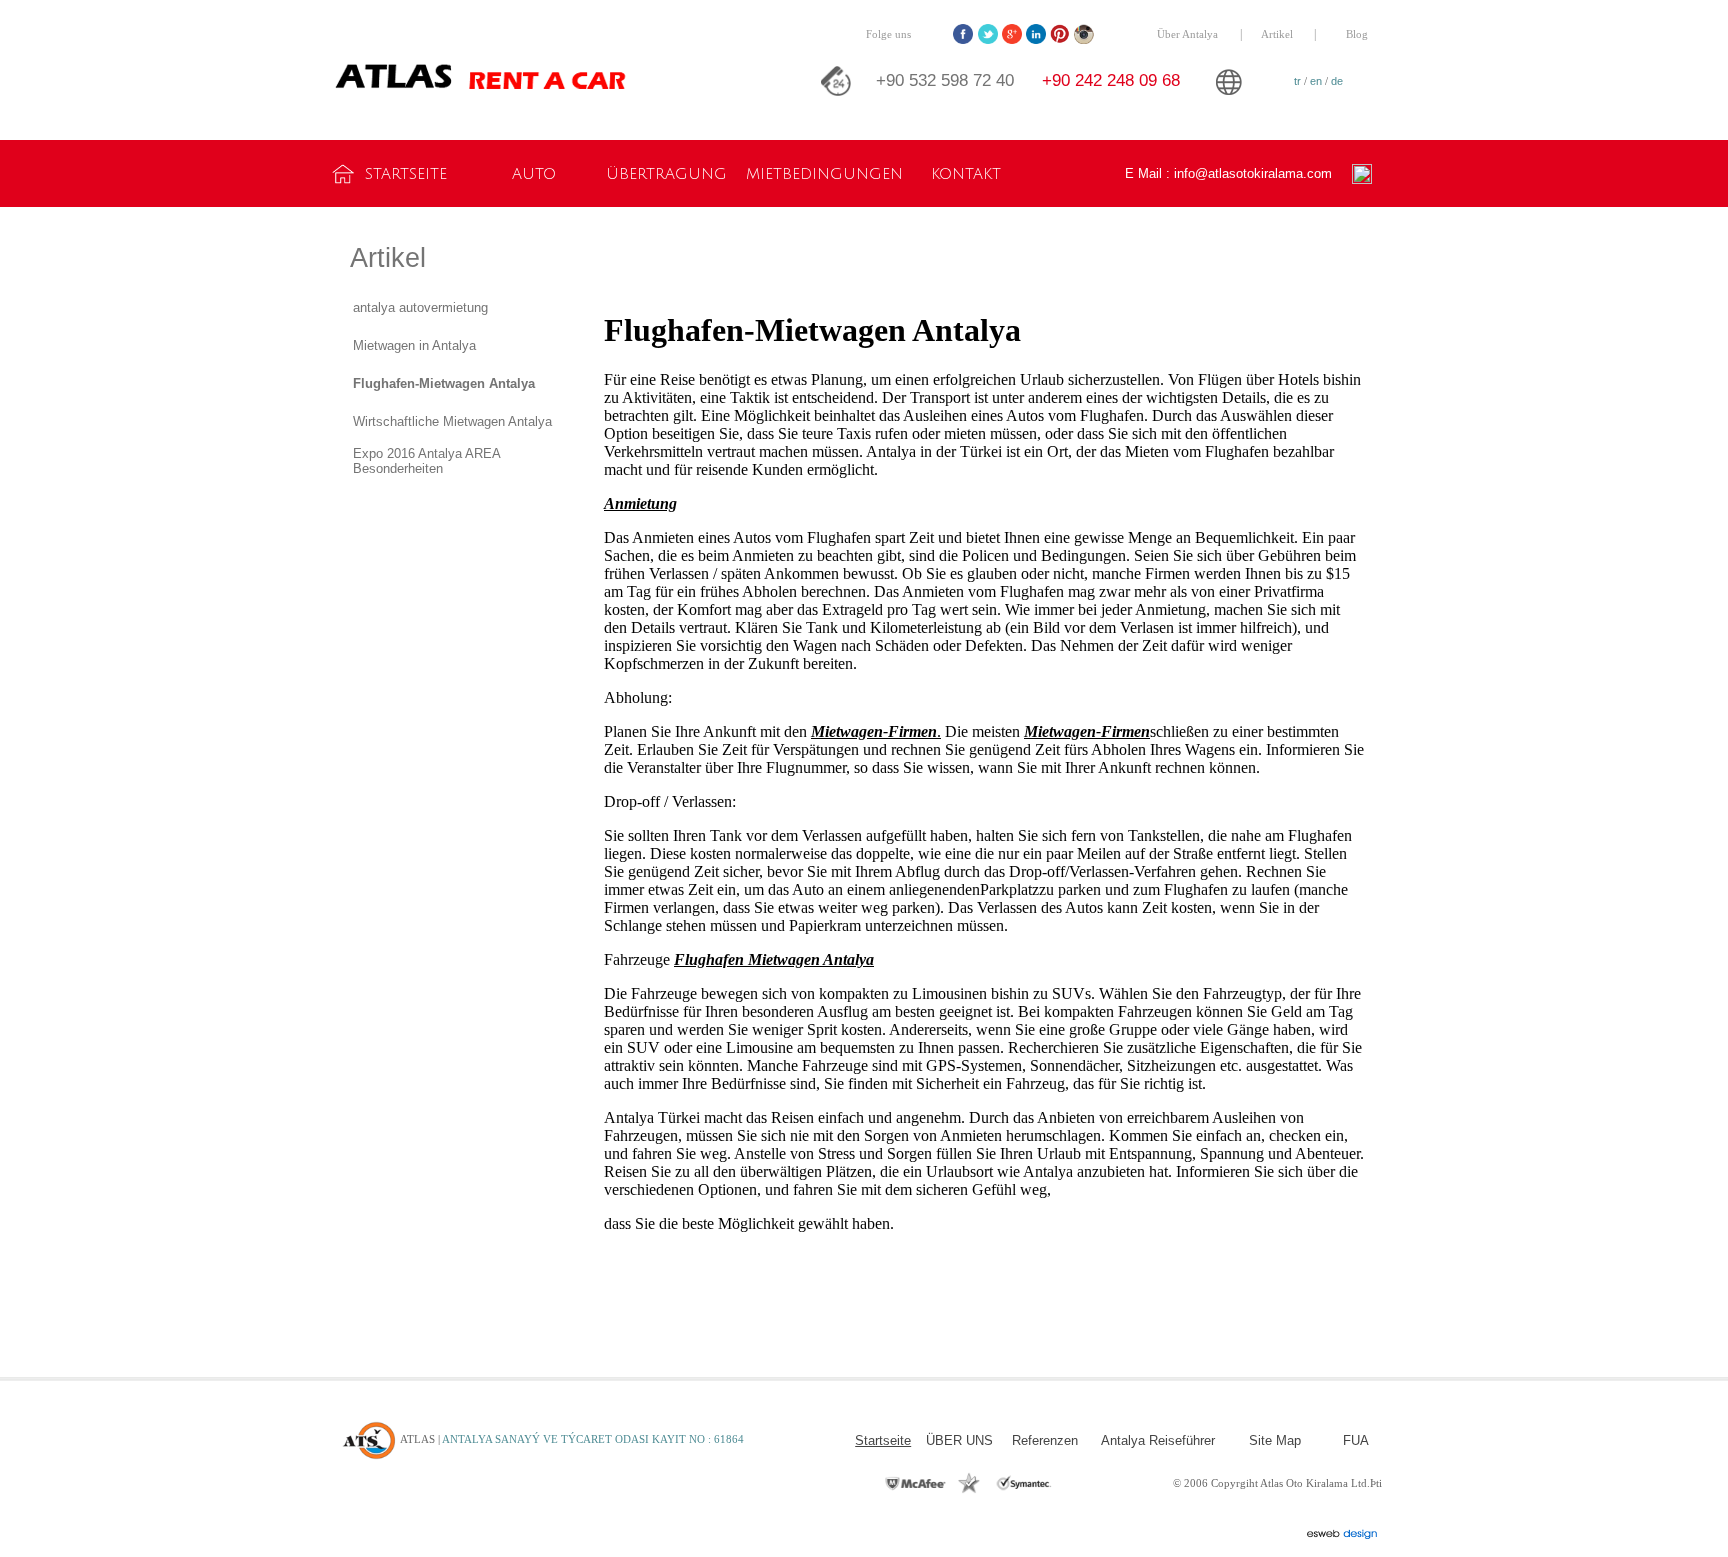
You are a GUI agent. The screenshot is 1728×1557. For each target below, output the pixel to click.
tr (1297, 81)
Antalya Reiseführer (1158, 1440)
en (1316, 81)
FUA (1356, 1440)
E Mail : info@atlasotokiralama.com (1228, 173)
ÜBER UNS (959, 1440)
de (1337, 81)
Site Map (1275, 1440)
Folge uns (888, 34)
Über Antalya (1187, 34)
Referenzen (1045, 1440)
